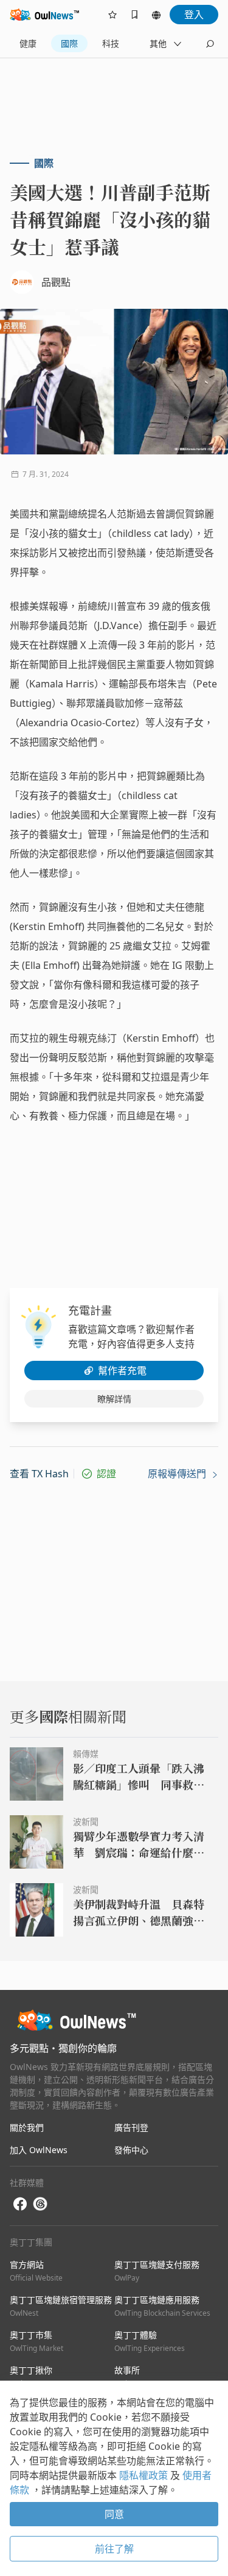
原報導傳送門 (178, 1474)
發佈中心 (131, 2150)
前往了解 (114, 2549)
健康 (28, 43)
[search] (210, 44)
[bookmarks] (134, 15)
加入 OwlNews (39, 2150)
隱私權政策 (145, 2475)
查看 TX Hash (39, 1474)
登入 (194, 15)
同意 (114, 2514)
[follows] (112, 15)
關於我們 (27, 2127)
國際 (69, 43)
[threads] (40, 2204)
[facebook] (20, 2204)
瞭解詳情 (114, 1399)
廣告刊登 (131, 2127)
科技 (111, 43)
